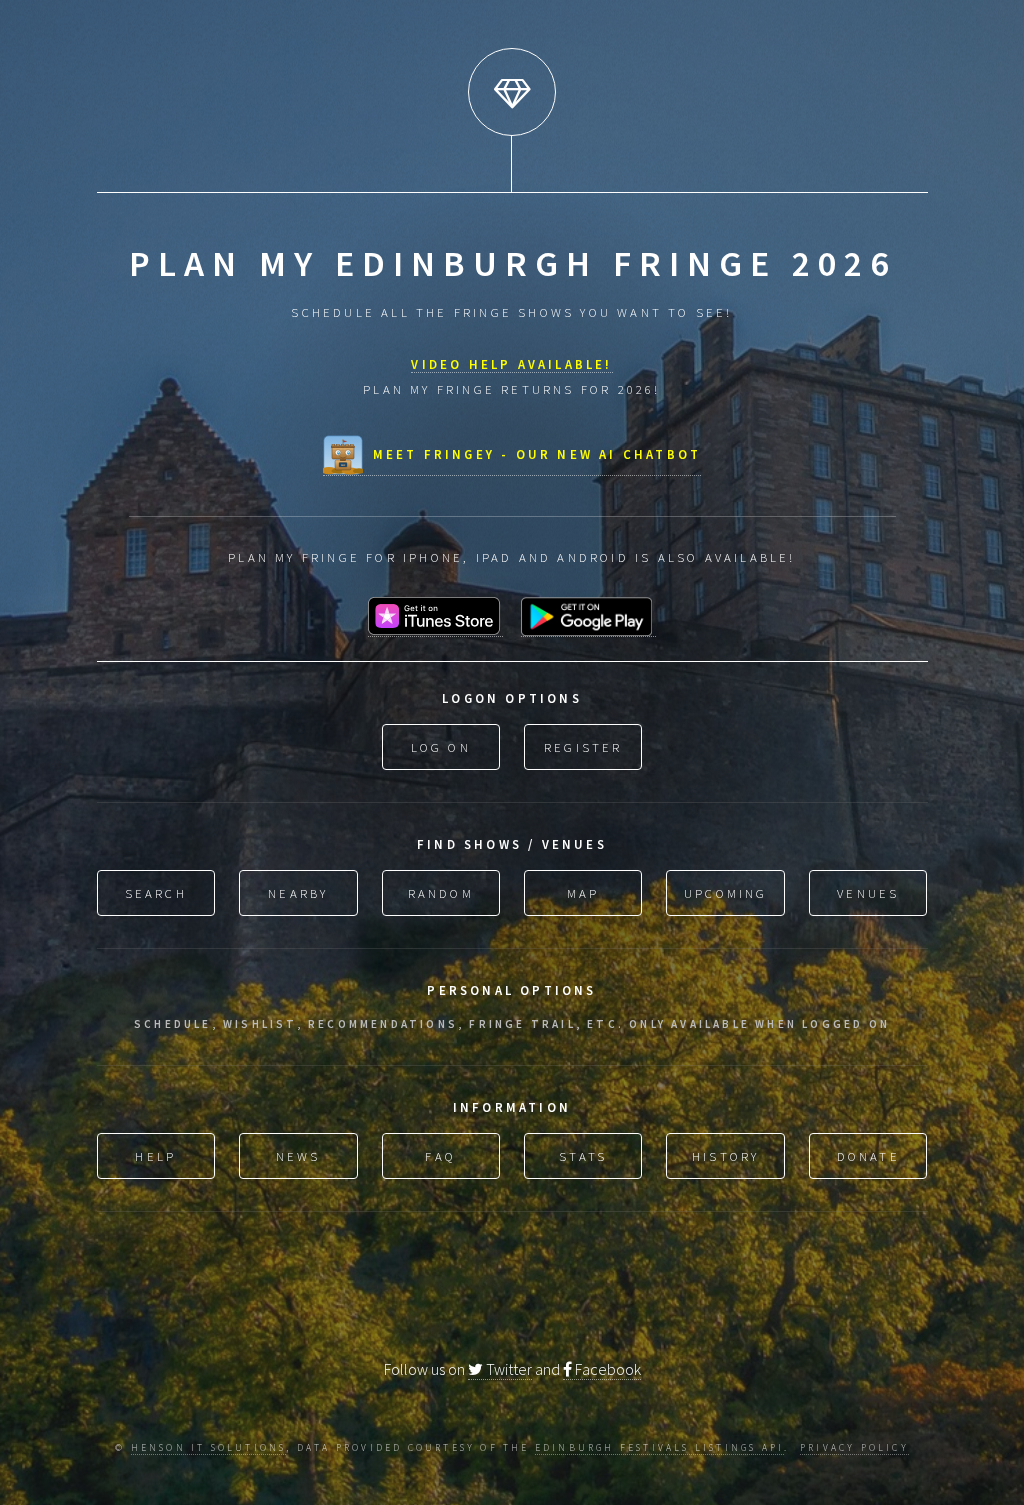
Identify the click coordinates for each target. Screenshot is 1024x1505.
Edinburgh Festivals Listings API (659, 1448)
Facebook (606, 1369)
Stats (583, 1156)
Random (441, 893)
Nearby (298, 893)
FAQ (440, 1156)
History (725, 1156)
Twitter (507, 1369)
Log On (441, 747)
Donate (868, 1156)
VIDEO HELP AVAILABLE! (511, 364)
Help (155, 1156)
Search (156, 893)
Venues (868, 893)
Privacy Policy (854, 1448)
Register (583, 747)
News (298, 1156)
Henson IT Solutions (209, 1448)
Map (583, 893)
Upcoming (726, 893)
